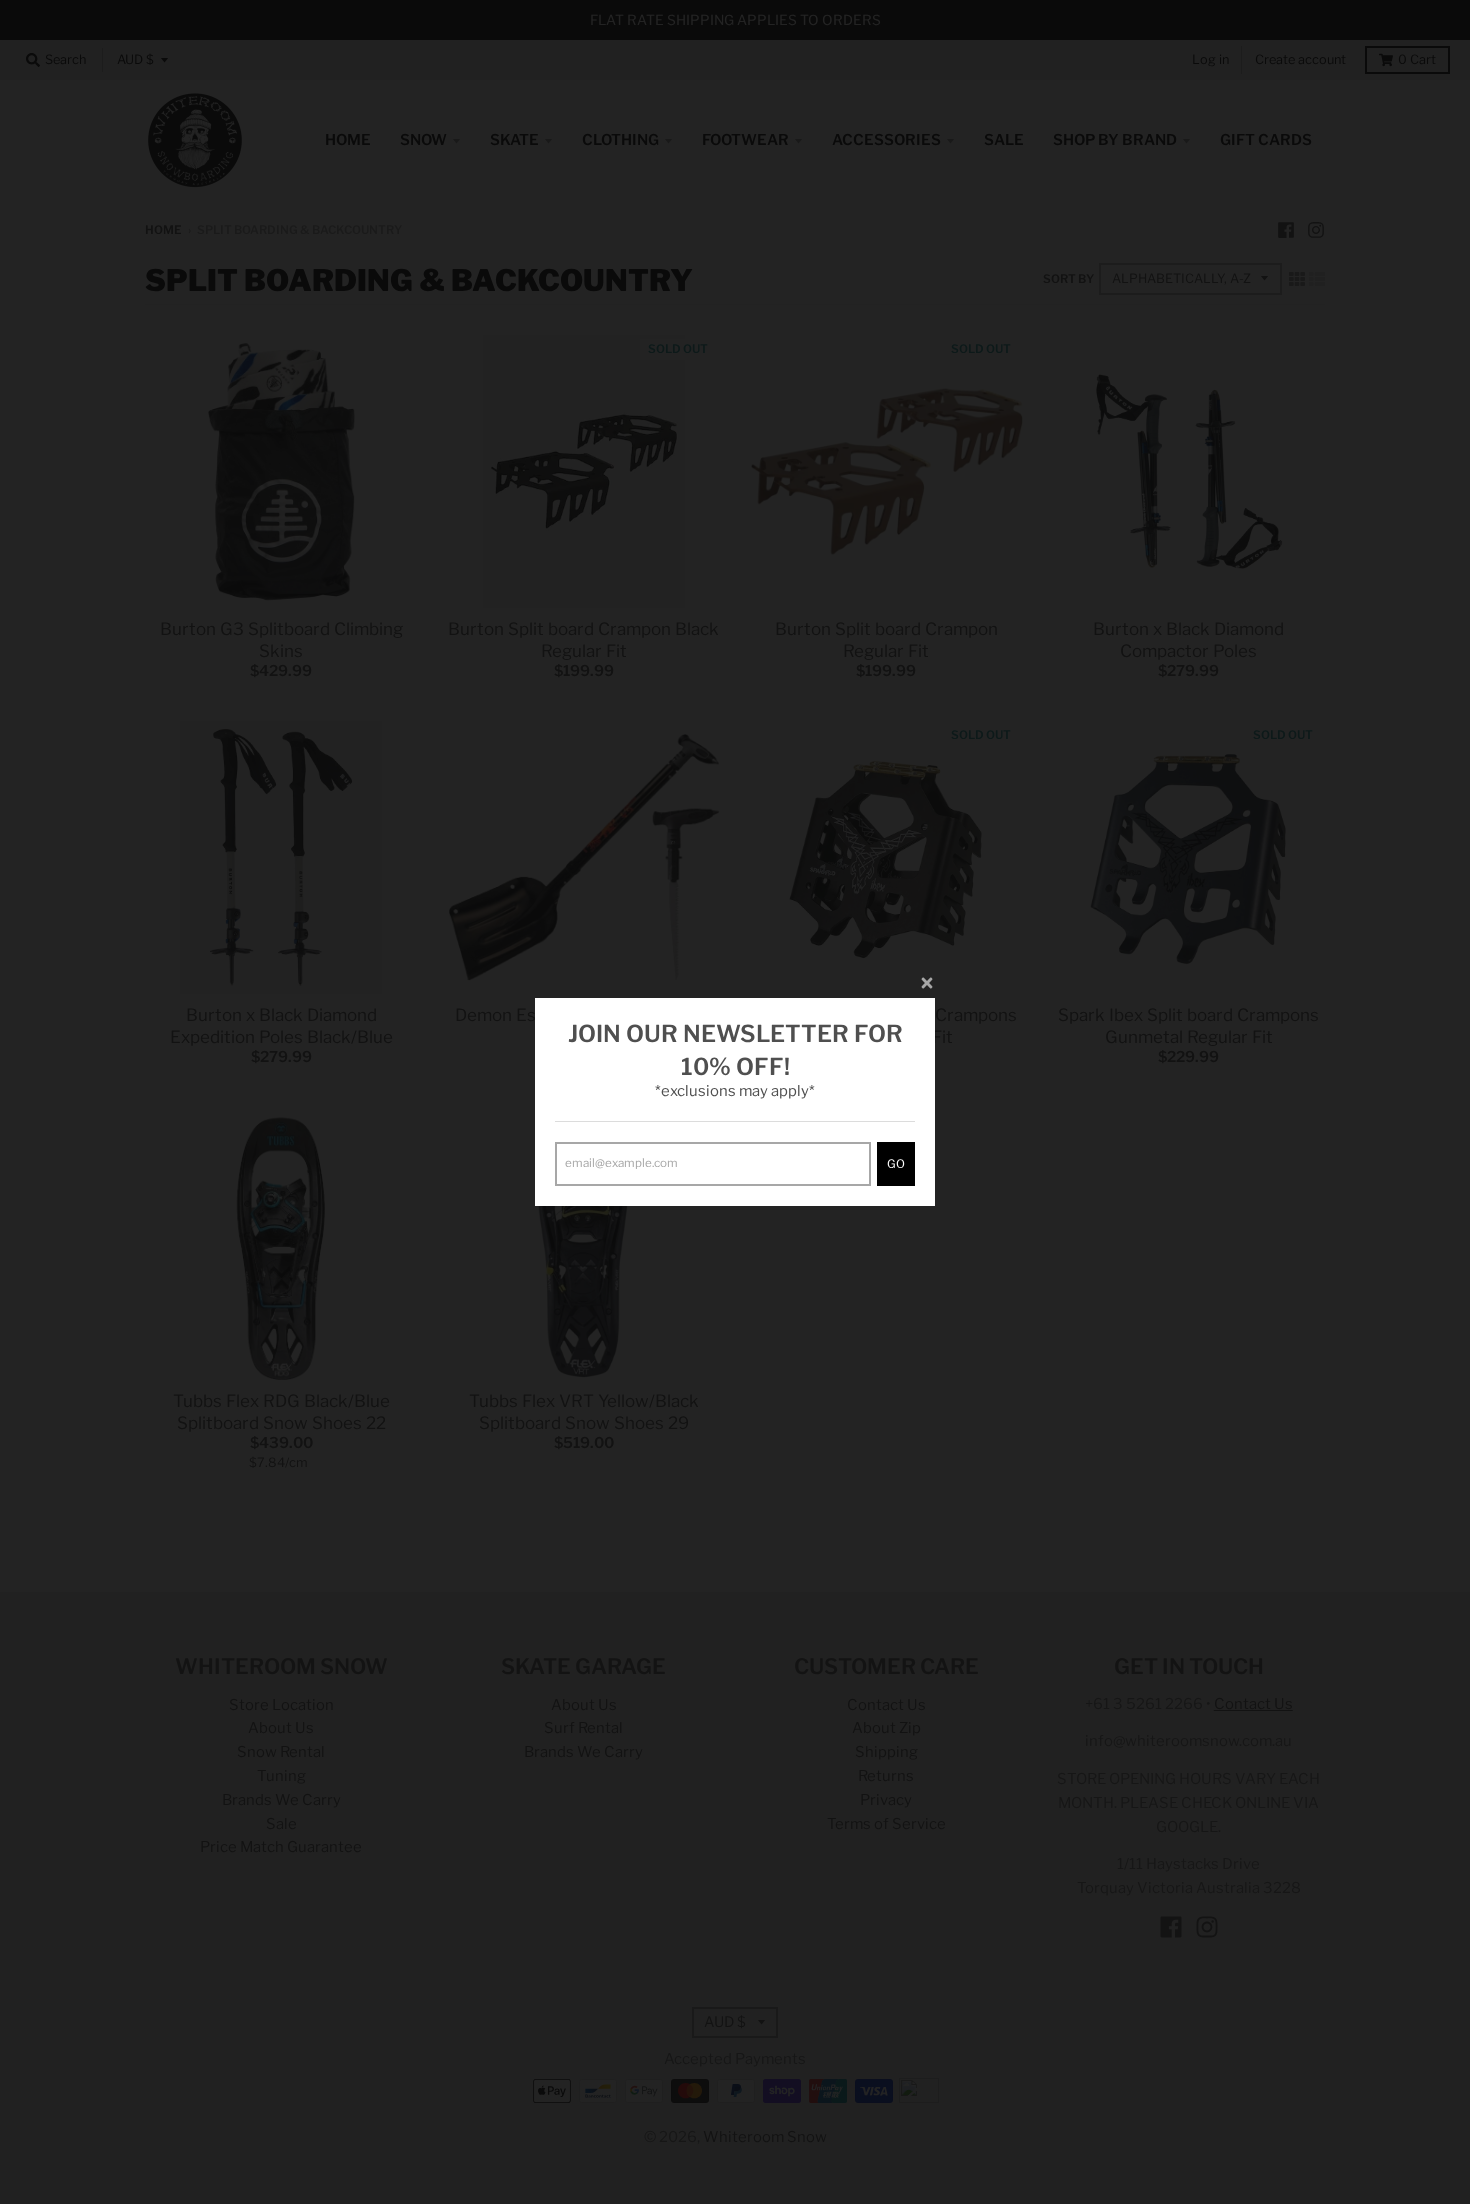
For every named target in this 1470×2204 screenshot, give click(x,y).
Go (896, 1164)
